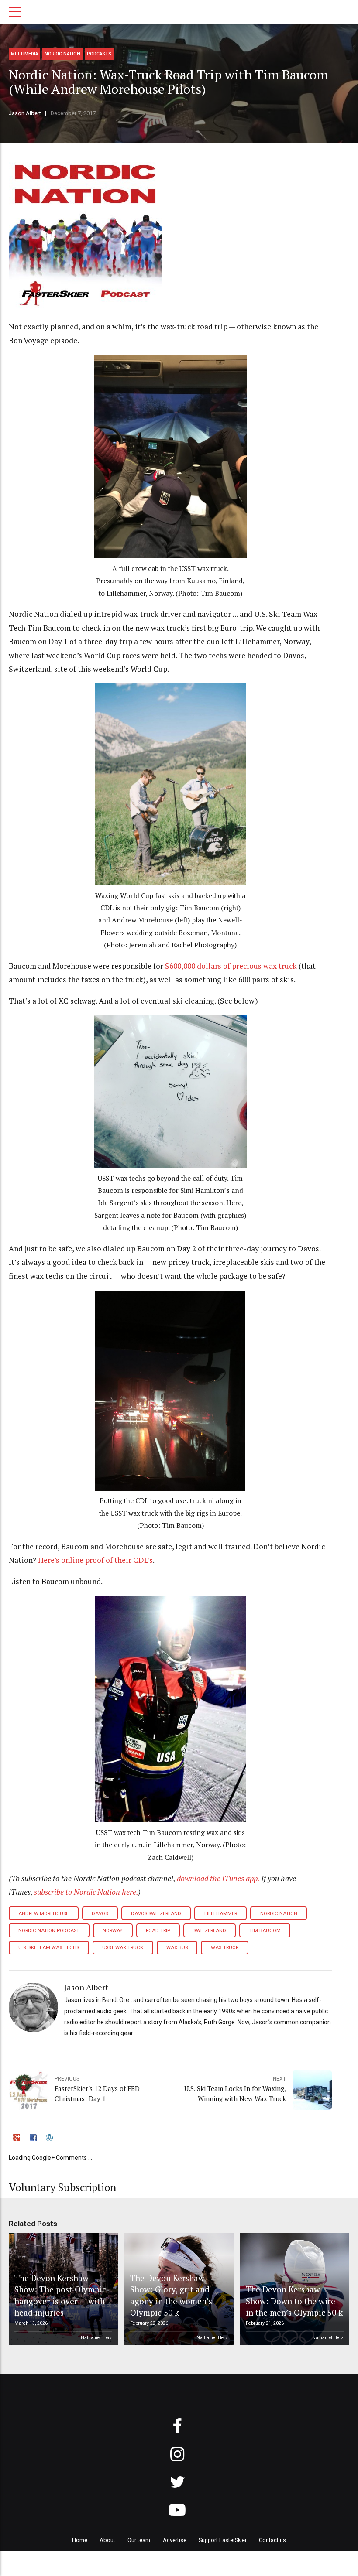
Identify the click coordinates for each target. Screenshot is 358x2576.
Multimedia (24, 54)
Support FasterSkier (223, 2540)
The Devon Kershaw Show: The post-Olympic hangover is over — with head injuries (60, 2295)
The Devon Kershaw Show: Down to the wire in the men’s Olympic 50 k (294, 2301)
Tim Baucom (265, 1931)
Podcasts (99, 54)
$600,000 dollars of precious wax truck (231, 966)
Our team (139, 2540)
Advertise (175, 2540)
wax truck (225, 1948)
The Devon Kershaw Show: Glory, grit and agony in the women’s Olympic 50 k (171, 2295)
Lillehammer (221, 1914)
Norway (113, 1931)
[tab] (18, 2139)
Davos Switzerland (156, 1914)
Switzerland (210, 1931)
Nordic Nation (62, 54)
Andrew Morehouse (43, 1914)
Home (80, 2540)
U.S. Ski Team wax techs (49, 1948)
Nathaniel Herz (96, 2338)
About (107, 2540)
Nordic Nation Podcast (49, 1931)
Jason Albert (25, 113)
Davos (100, 1914)
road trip (158, 1931)
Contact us (272, 2540)
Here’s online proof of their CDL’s (95, 1560)
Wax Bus (177, 1948)
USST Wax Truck (123, 1948)
